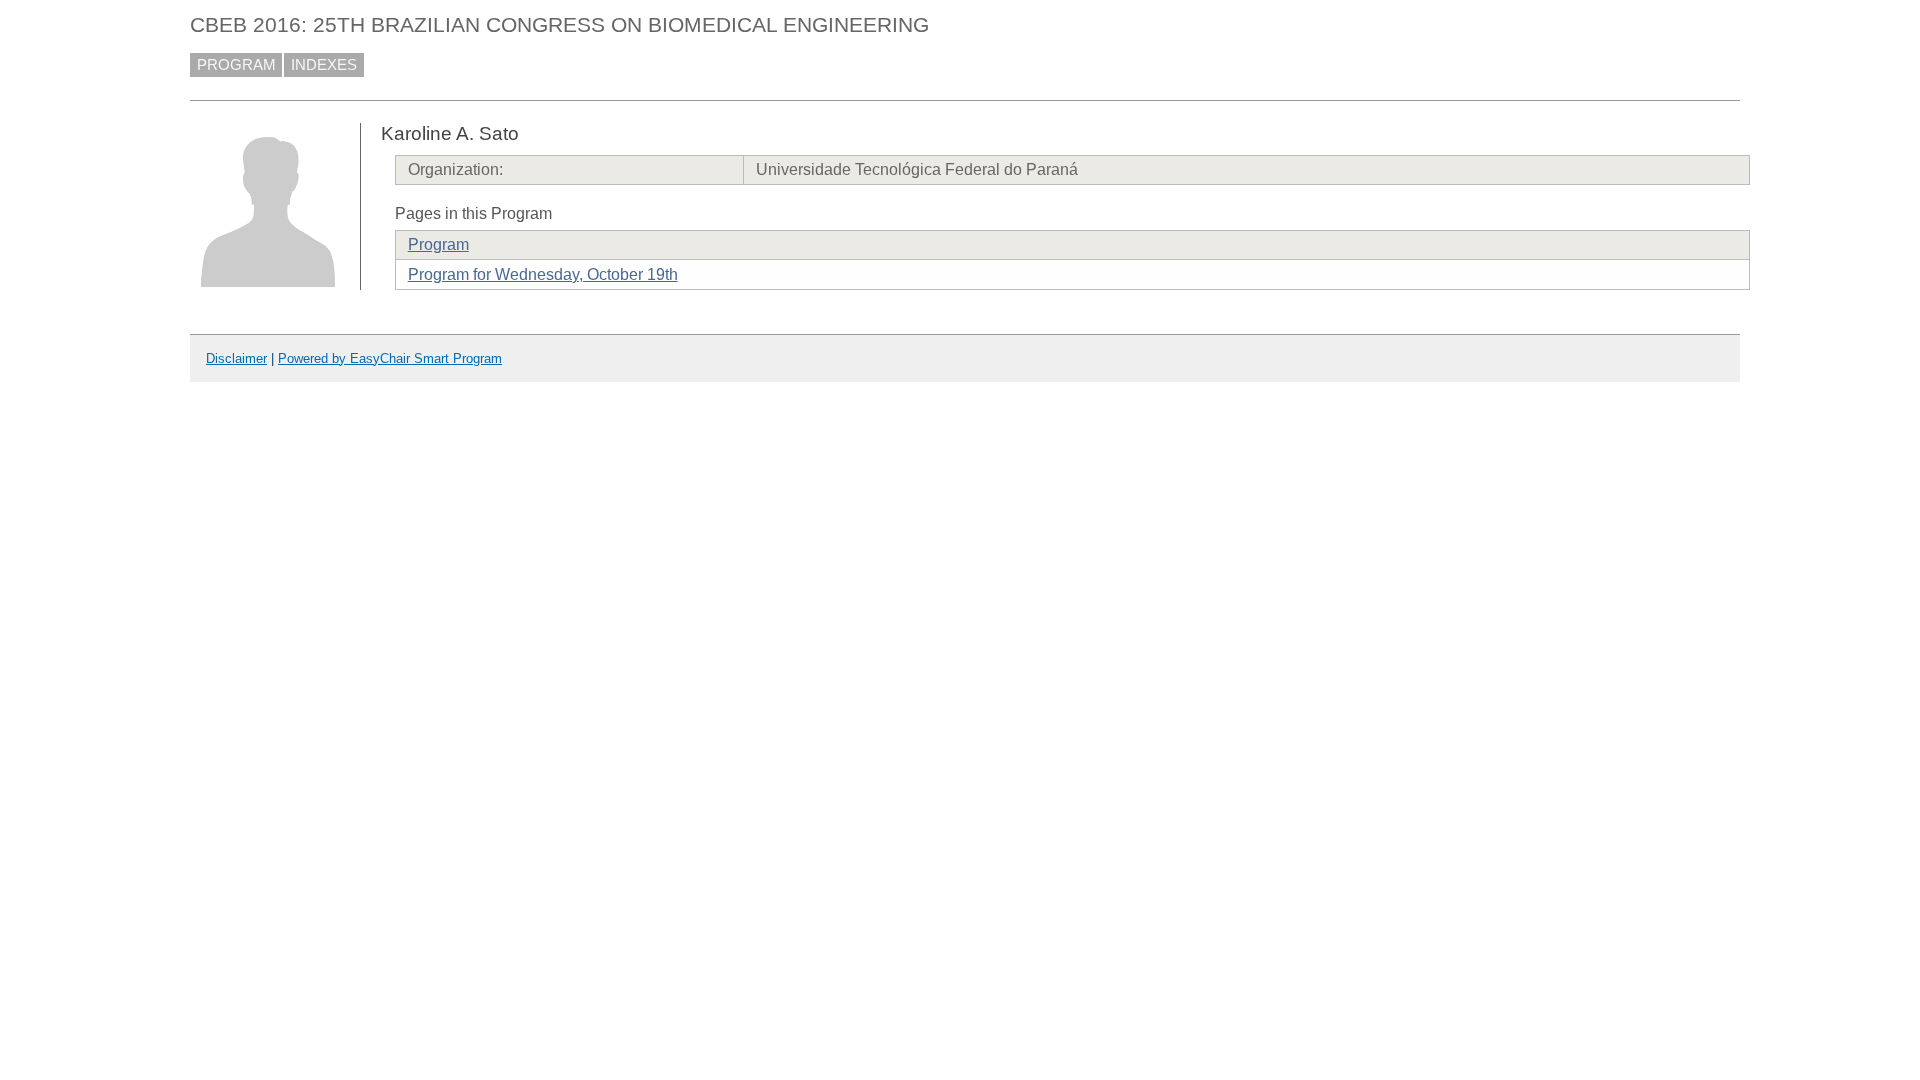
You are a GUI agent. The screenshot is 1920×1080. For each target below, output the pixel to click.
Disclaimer (236, 358)
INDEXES (324, 65)
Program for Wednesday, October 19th (543, 274)
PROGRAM (236, 65)
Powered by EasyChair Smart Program (390, 358)
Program (438, 244)
